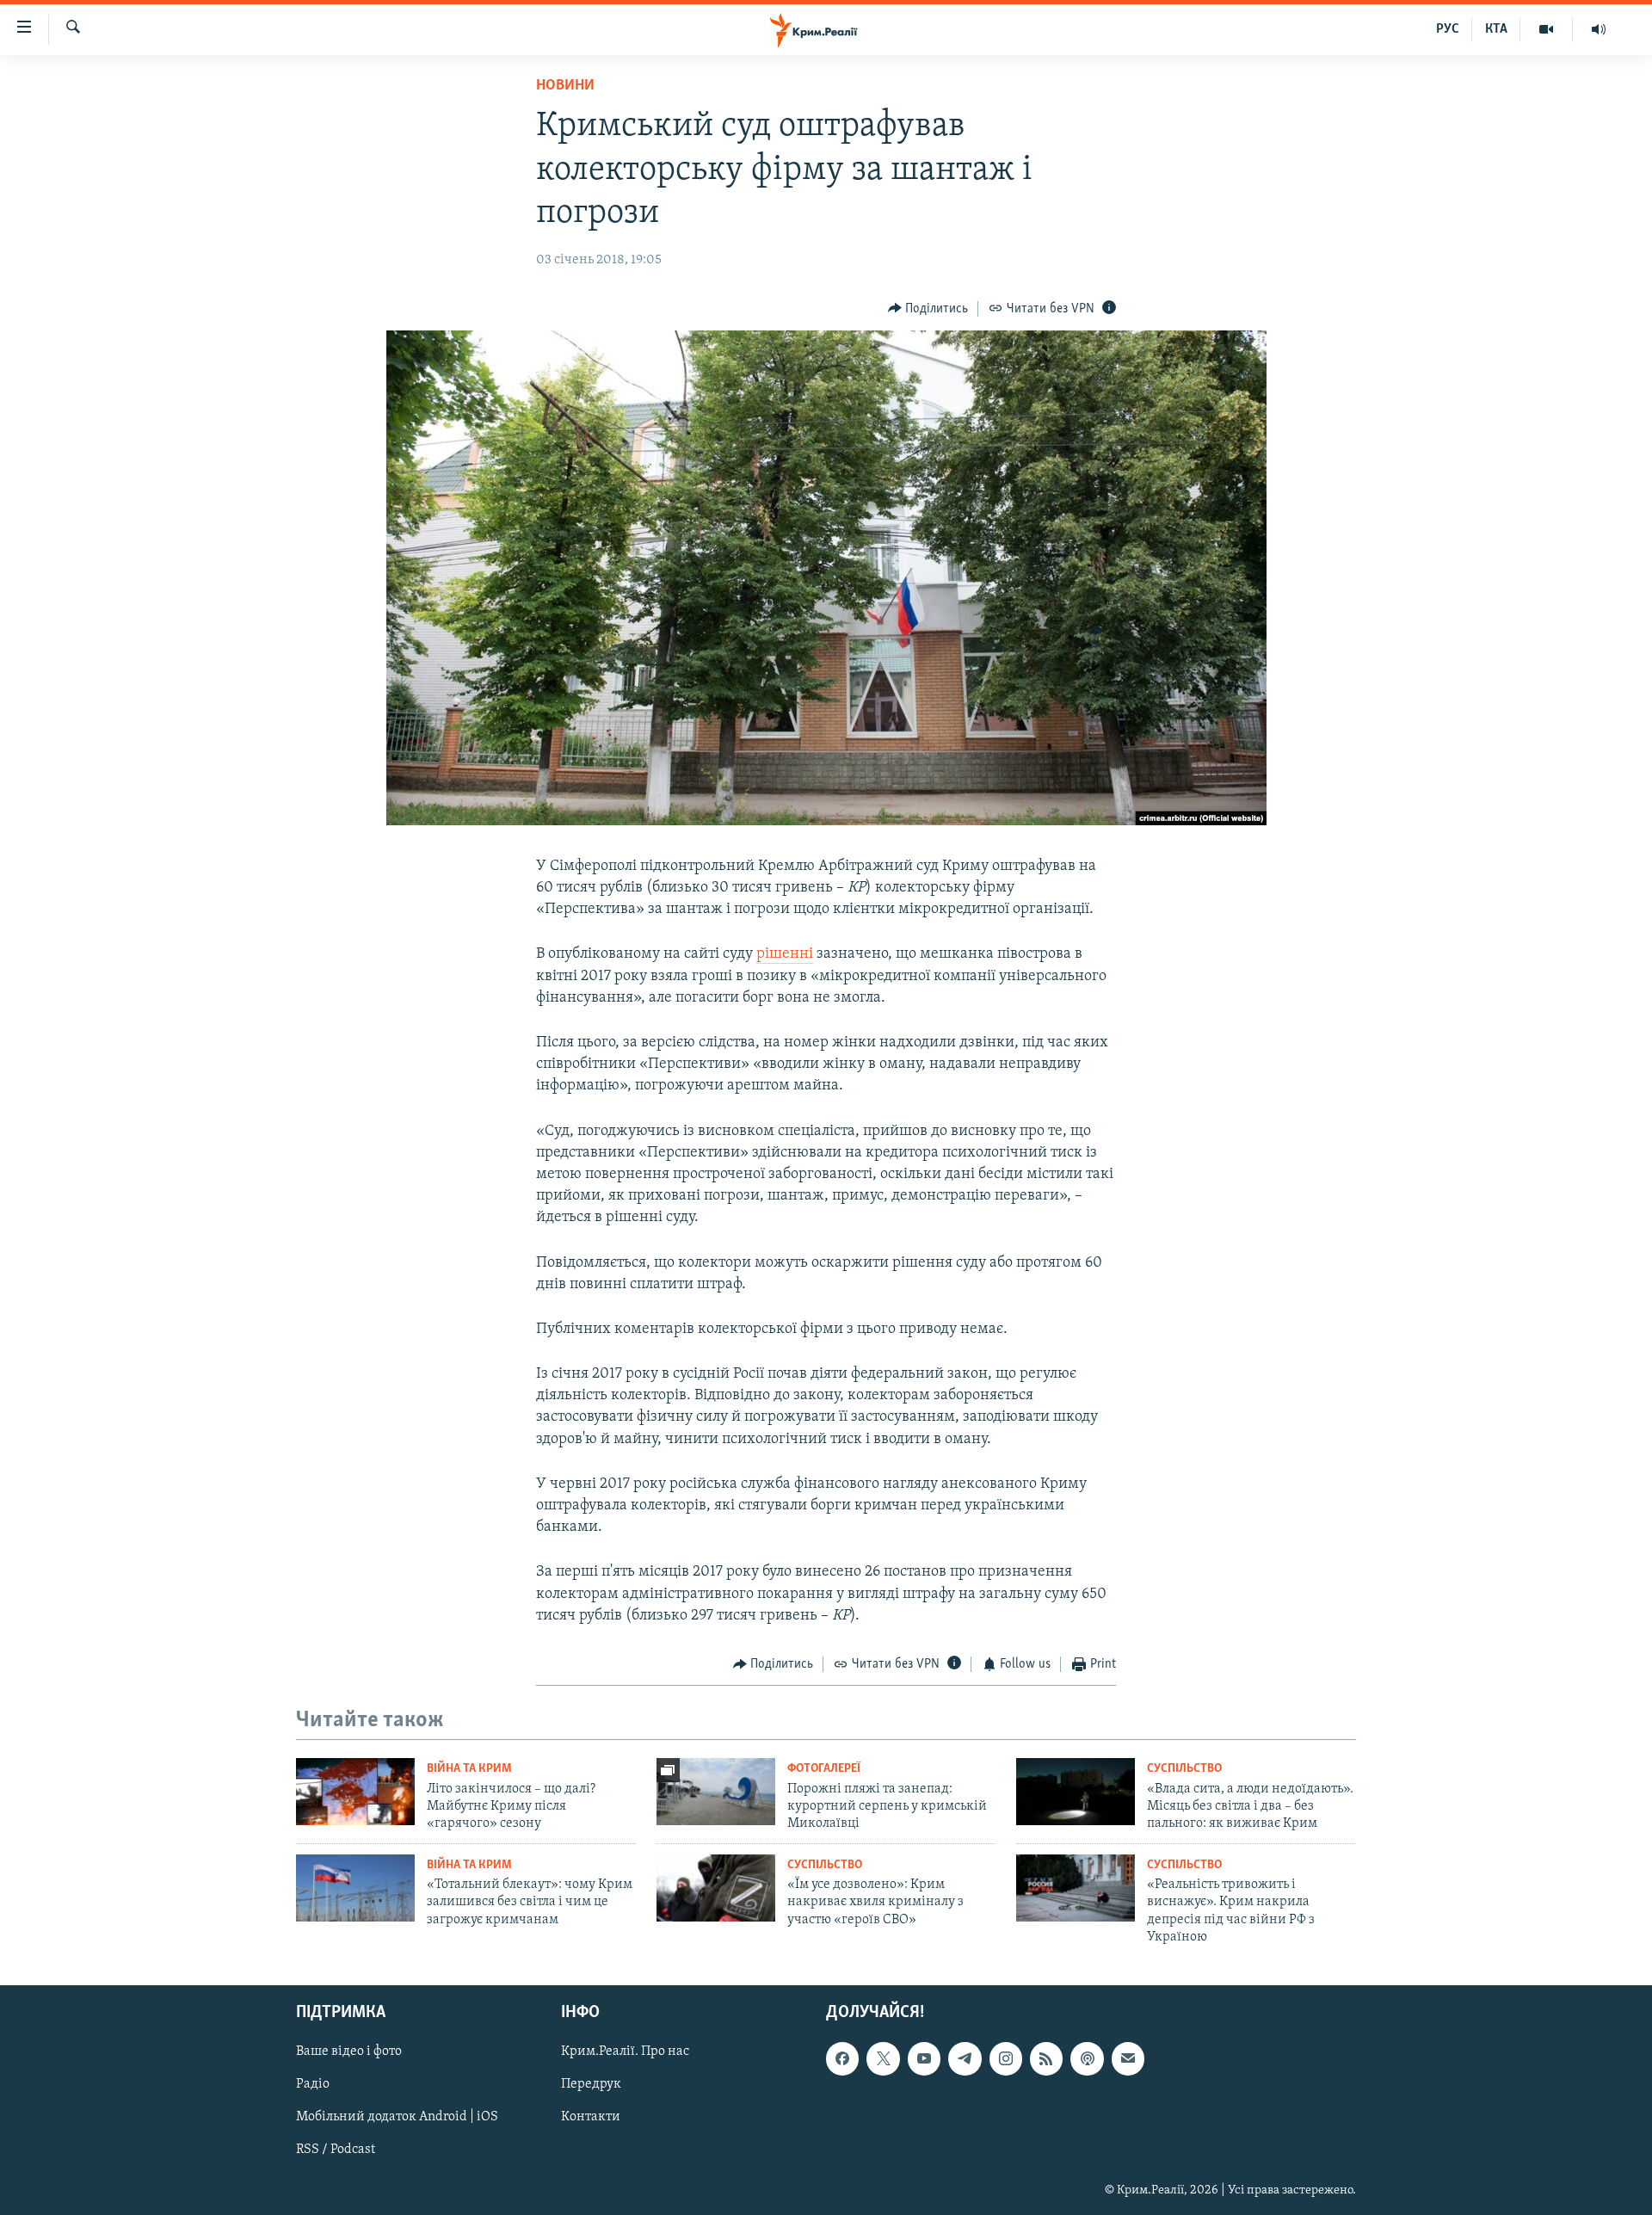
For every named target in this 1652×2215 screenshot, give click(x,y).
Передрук (591, 2085)
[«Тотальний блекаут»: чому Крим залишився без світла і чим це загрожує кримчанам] (355, 1888)
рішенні (785, 954)
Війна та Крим (469, 1769)
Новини (565, 86)
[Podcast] (1087, 2059)
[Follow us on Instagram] (1006, 2059)
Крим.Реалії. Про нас (625, 2052)
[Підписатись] (1128, 2059)
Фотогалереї (824, 1769)
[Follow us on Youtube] (924, 2059)
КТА (1496, 29)
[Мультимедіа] (1547, 29)
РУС (1448, 29)
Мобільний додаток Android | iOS (397, 2118)
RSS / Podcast (336, 2150)
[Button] (928, 309)
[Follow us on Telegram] (965, 2059)
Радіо (313, 2085)
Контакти (591, 2118)
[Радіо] (1599, 29)
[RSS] (1046, 2059)
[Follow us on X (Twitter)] (883, 2059)
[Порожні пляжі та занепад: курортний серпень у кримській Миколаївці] (716, 1792)
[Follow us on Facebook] (842, 2059)
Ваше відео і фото (349, 2052)
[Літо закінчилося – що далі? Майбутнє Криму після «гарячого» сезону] (355, 1792)
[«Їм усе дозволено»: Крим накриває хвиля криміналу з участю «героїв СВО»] (716, 1888)
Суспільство (1184, 1769)
